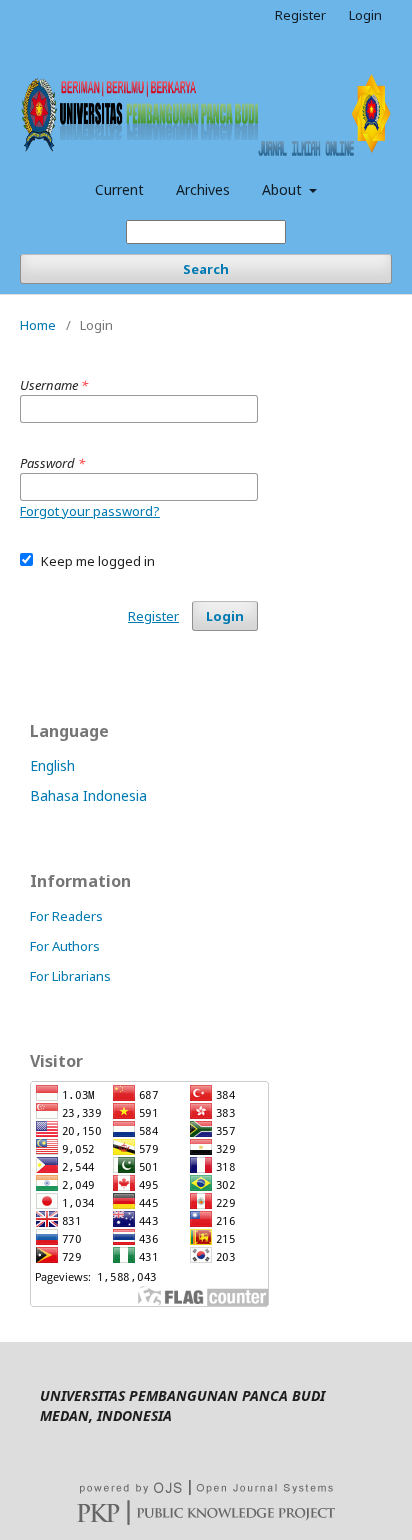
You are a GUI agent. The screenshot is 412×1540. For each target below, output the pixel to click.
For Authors (65, 946)
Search (206, 269)
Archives (203, 189)
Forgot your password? (90, 511)
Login (365, 15)
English (52, 765)
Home (38, 325)
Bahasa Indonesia (88, 795)
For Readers (66, 916)
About (284, 189)
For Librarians (70, 976)
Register (300, 15)
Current (119, 189)
